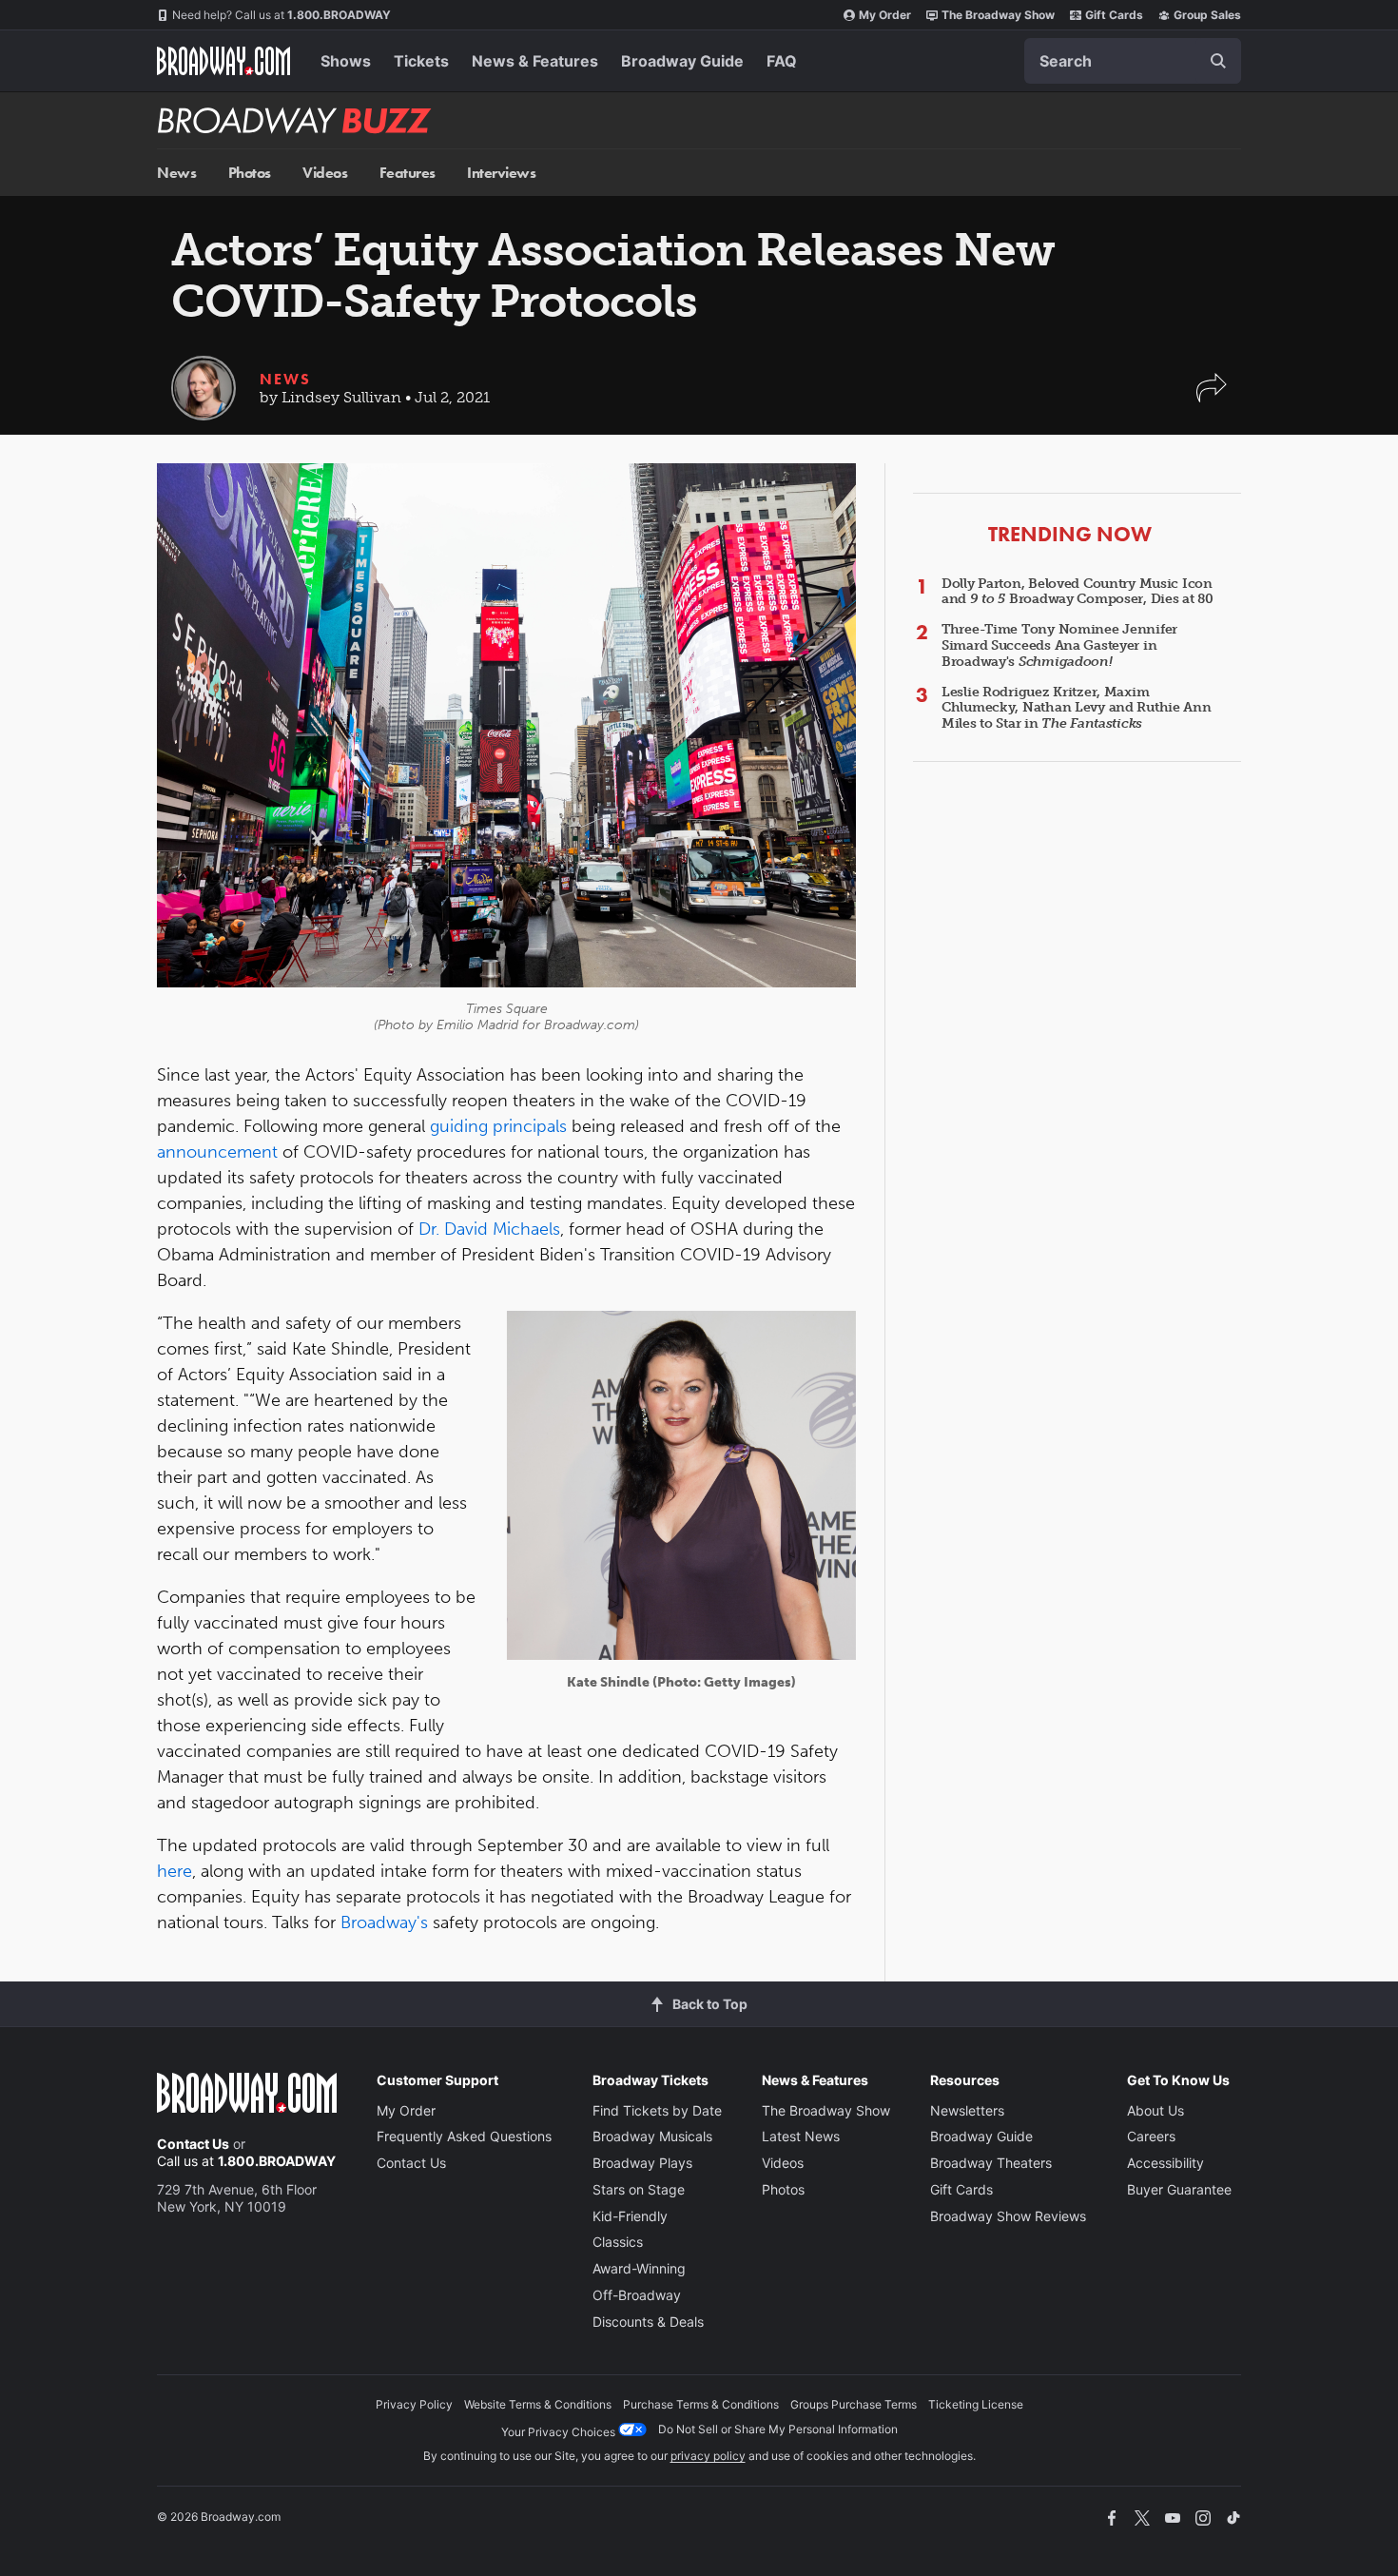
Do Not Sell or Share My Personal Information (778, 2429)
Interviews (501, 173)
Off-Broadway (637, 2295)
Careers (1151, 2136)
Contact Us (193, 2144)
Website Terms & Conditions (538, 2404)
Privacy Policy (414, 2404)
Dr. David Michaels (489, 1229)
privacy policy (708, 2456)
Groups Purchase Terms (854, 2404)
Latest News (801, 2136)
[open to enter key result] (1218, 61)
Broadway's (384, 1922)
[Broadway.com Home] (223, 61)
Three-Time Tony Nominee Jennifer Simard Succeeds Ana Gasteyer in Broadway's (1059, 645)
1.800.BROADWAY (282, 15)
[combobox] (1133, 61)
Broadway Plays (642, 2163)
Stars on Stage (639, 2189)
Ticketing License (976, 2404)
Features (408, 173)
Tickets (421, 61)
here (175, 1871)
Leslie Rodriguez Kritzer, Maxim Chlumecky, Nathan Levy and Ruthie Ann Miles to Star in (1077, 708)
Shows (346, 61)
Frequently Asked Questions (464, 2136)
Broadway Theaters (991, 2163)
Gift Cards (1114, 15)
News (176, 173)
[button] (1212, 397)
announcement (217, 1152)
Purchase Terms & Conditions (701, 2404)
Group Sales (1207, 15)
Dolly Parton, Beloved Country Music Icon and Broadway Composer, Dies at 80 (1078, 592)
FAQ (782, 61)
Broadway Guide (682, 61)
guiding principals (498, 1126)
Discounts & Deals (648, 2322)
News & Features (535, 61)
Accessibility (1165, 2163)
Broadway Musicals (652, 2136)
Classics (618, 2242)
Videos (325, 173)
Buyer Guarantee (1179, 2189)
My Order (885, 15)
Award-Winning (639, 2268)
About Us (1155, 2110)
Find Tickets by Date (657, 2110)
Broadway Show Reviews (1008, 2216)
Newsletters (967, 2110)
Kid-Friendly (630, 2216)
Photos (250, 173)
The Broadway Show (998, 15)
